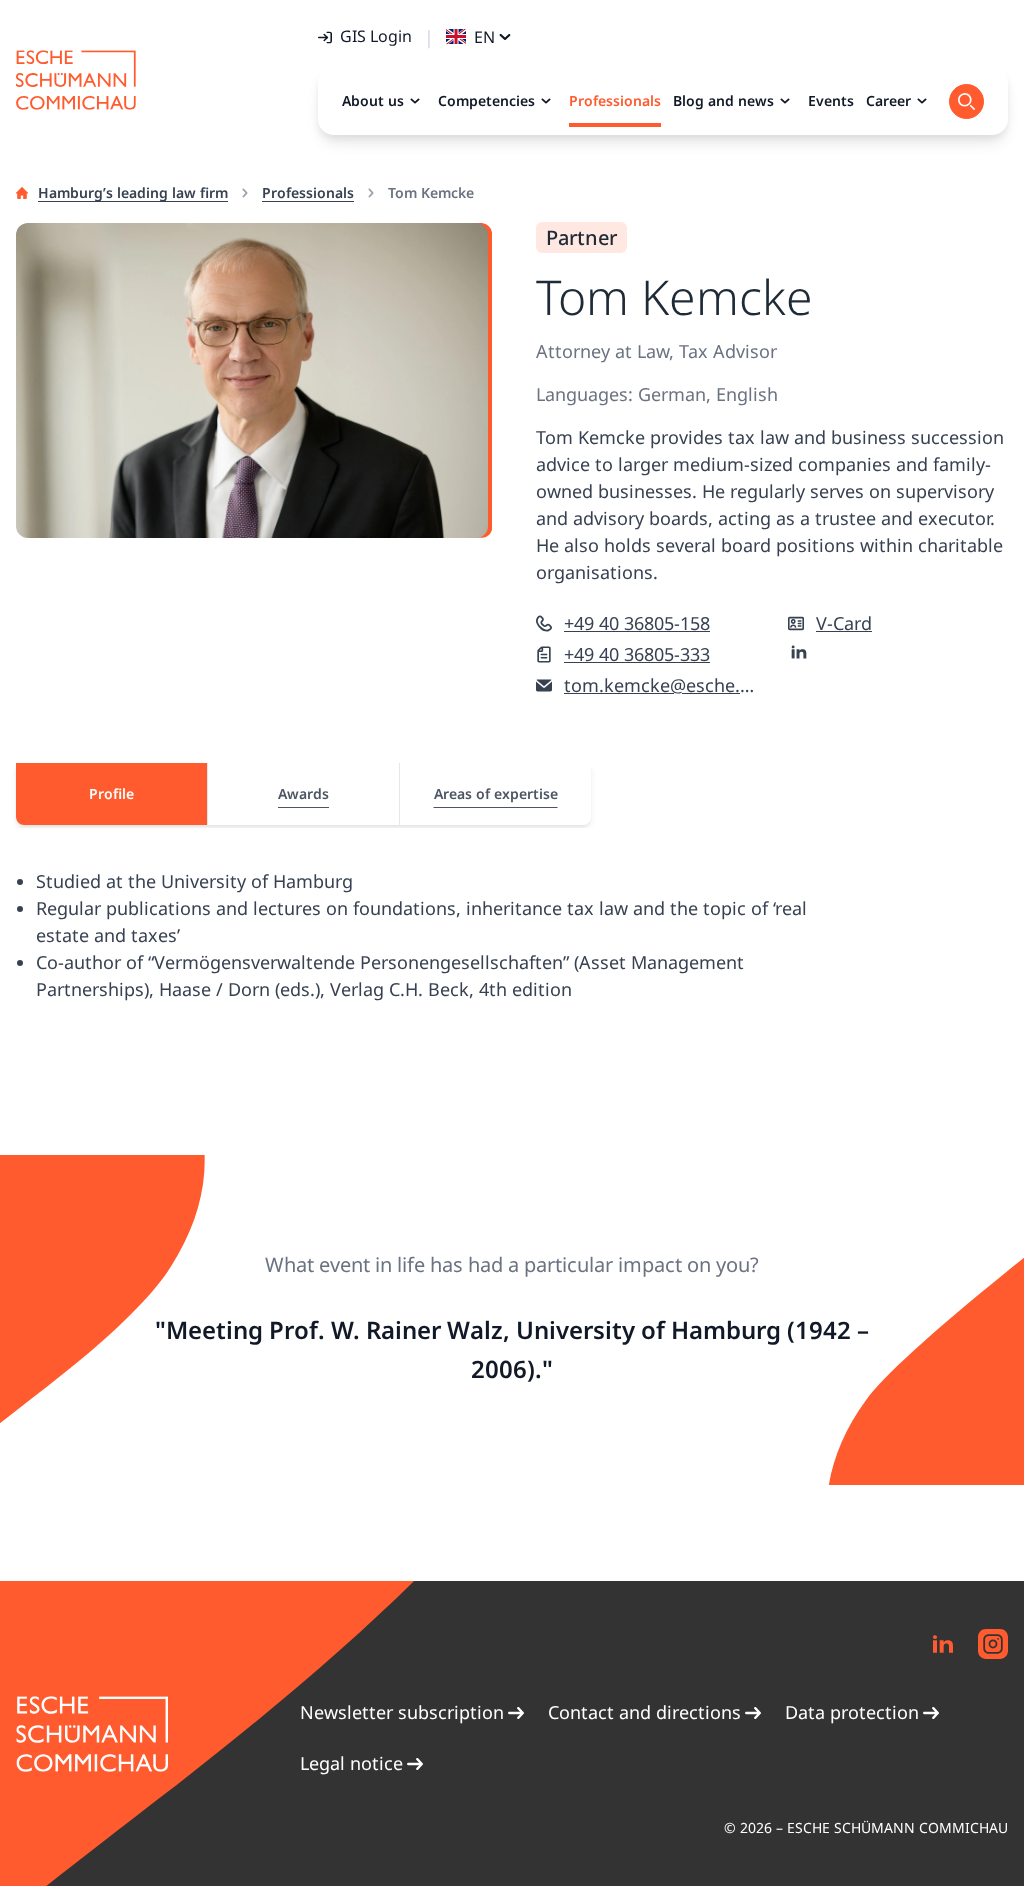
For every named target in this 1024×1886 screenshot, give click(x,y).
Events (831, 100)
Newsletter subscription (402, 1712)
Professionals (308, 192)
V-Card (844, 623)
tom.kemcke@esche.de (660, 685)
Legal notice (351, 1763)
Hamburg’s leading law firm (133, 192)
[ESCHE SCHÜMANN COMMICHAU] (76, 80)
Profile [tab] (111, 793)
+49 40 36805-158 (637, 623)
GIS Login (376, 36)
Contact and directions (644, 1712)
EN (484, 37)
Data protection (852, 1712)
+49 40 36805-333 (637, 654)
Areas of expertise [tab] (496, 793)
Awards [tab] (303, 793)
